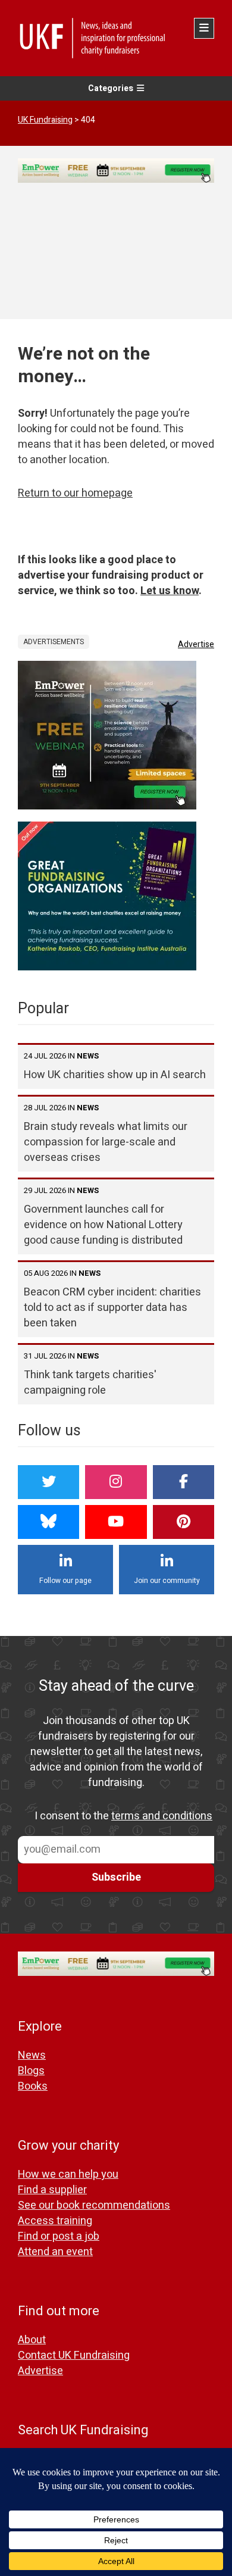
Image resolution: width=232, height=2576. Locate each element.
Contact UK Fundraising (74, 2355)
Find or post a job (59, 2236)
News (32, 2055)
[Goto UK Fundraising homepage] (113, 38)
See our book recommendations (94, 2205)
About (32, 2340)
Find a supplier (52, 2190)
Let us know (170, 591)
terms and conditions (162, 1816)
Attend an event (55, 2252)
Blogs (31, 2071)
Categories (111, 88)
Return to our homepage (75, 493)
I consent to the (123, 1816)
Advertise (196, 644)
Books (33, 2086)
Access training (55, 2221)
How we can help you (68, 2174)
